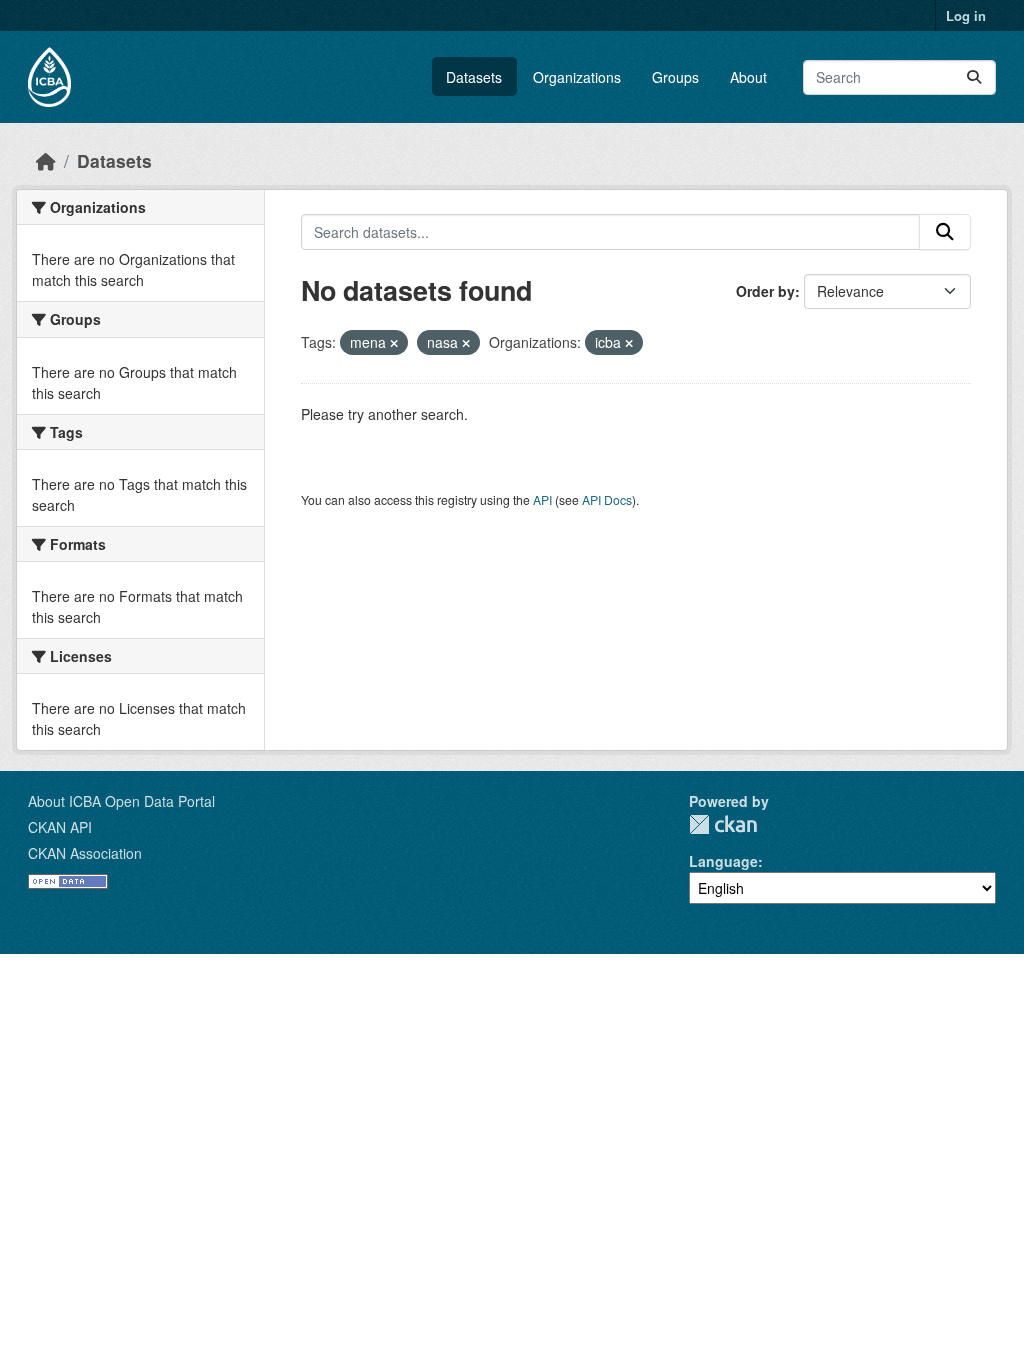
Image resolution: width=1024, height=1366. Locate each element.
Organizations (577, 77)
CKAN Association (85, 853)
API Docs (607, 499)
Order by (765, 291)
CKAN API (60, 827)
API (542, 499)
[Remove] (394, 343)
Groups (675, 77)
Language (723, 861)
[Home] (46, 160)
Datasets (474, 77)
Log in (966, 15)
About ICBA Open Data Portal (121, 801)
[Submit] (974, 77)
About (748, 77)
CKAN (723, 824)
